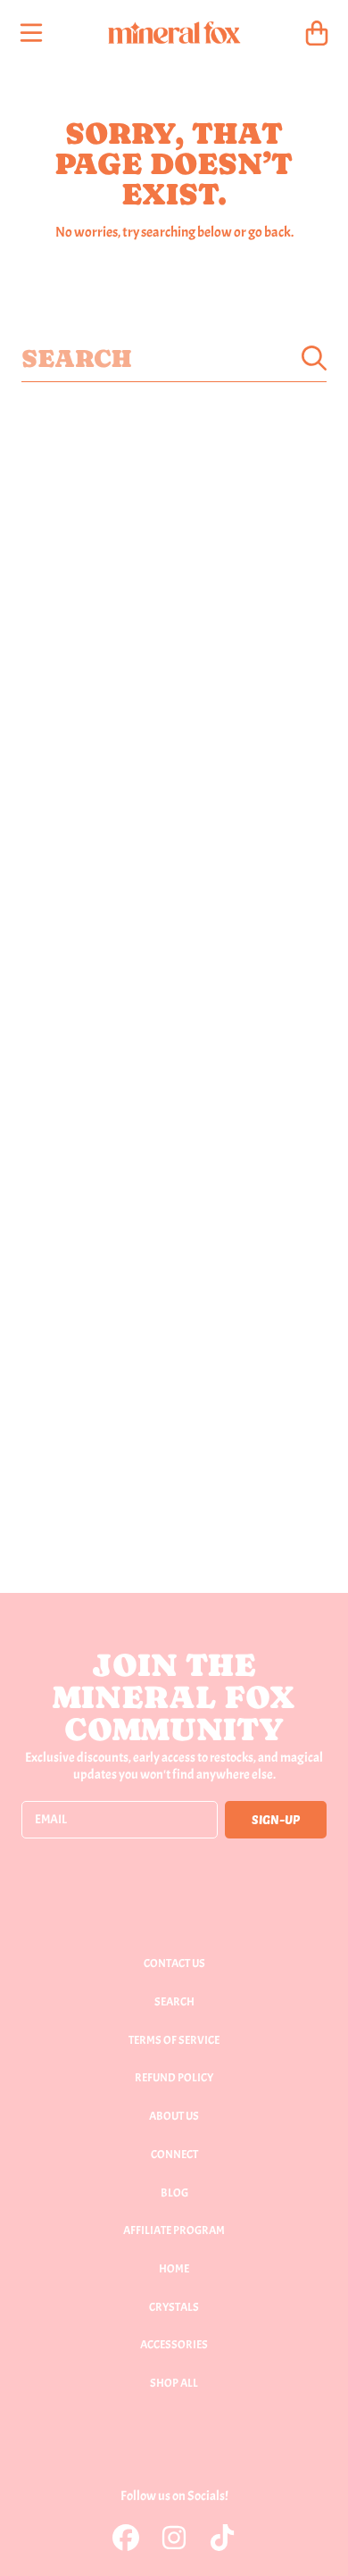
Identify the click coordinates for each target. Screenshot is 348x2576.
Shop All (174, 2383)
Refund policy (174, 2078)
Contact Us (174, 1963)
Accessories (174, 2345)
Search (174, 2002)
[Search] (314, 358)
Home (174, 2269)
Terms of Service (174, 2040)
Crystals (174, 2307)
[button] (31, 33)
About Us (174, 2116)
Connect (174, 2155)
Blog (174, 2193)
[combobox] (174, 358)
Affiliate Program (174, 2230)
